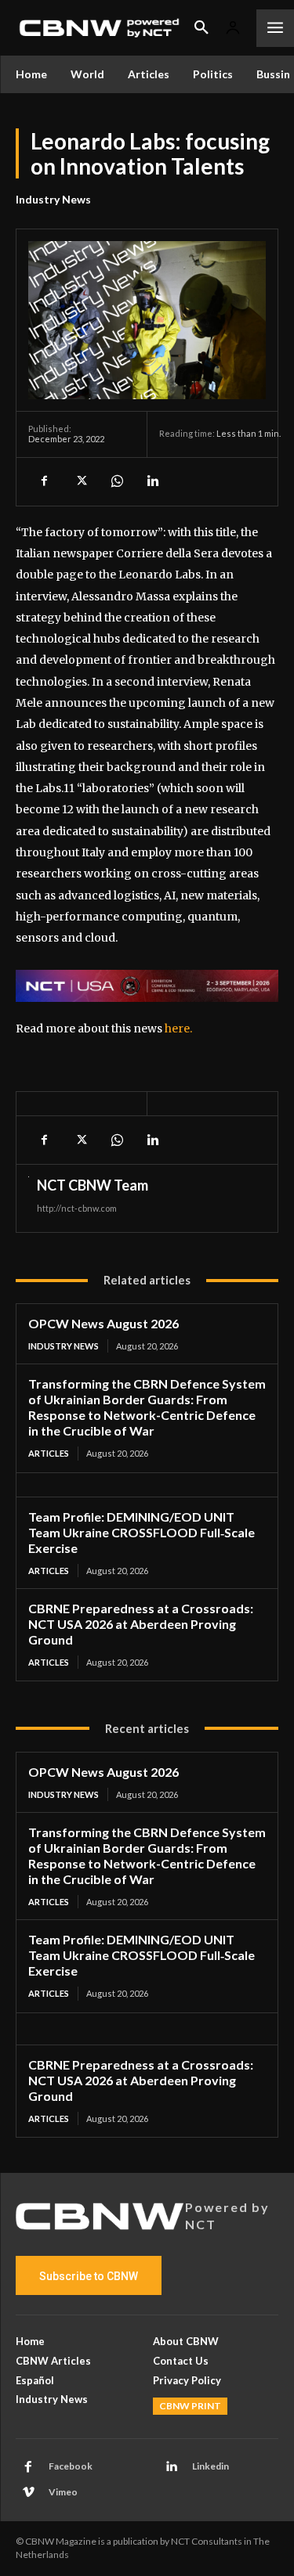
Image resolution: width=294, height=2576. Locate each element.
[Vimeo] (28, 2493)
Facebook (71, 2466)
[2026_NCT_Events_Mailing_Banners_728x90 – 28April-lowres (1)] (147, 986)
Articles (49, 1453)
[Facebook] (44, 481)
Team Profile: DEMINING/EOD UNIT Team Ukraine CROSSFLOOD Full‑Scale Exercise (142, 1532)
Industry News (53, 199)
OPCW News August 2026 (103, 1323)
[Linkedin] (152, 481)
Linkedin (211, 2466)
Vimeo (63, 2492)
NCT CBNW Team (93, 1185)
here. (178, 1029)
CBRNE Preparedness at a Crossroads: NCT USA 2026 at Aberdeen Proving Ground (141, 1624)
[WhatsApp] (116, 481)
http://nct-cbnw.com (77, 1208)
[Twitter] (80, 481)
